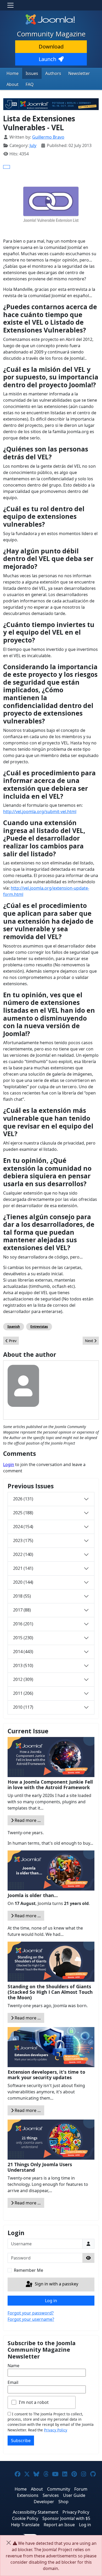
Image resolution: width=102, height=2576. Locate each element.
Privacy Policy (56, 2430)
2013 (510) (23, 1665)
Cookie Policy (25, 2518)
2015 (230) (23, 1638)
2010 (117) (23, 1707)
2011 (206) (23, 1693)
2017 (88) (22, 1610)
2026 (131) (23, 1499)
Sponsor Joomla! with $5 (66, 2518)
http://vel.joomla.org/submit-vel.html (40, 812)
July (33, 145)
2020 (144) (23, 1582)
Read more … (27, 1820)
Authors (53, 73)
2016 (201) (23, 1624)
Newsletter (79, 73)
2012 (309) (23, 1679)
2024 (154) (23, 1527)
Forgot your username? (31, 2319)
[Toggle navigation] (10, 5)
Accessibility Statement (36, 2512)
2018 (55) (22, 1596)
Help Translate (25, 2525)
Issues (32, 73)
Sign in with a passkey (56, 2284)
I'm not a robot (34, 2402)
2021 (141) (23, 1568)
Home (13, 73)
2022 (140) (23, 1554)
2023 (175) (23, 1540)
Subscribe (21, 2441)
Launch (47, 59)
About (13, 84)
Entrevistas (39, 1327)
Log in (51, 2301)
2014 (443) (23, 1652)
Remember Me (29, 2270)
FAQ (30, 84)
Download (51, 47)
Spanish (14, 1327)
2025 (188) (23, 1513)
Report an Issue (59, 2525)
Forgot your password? (31, 2313)
